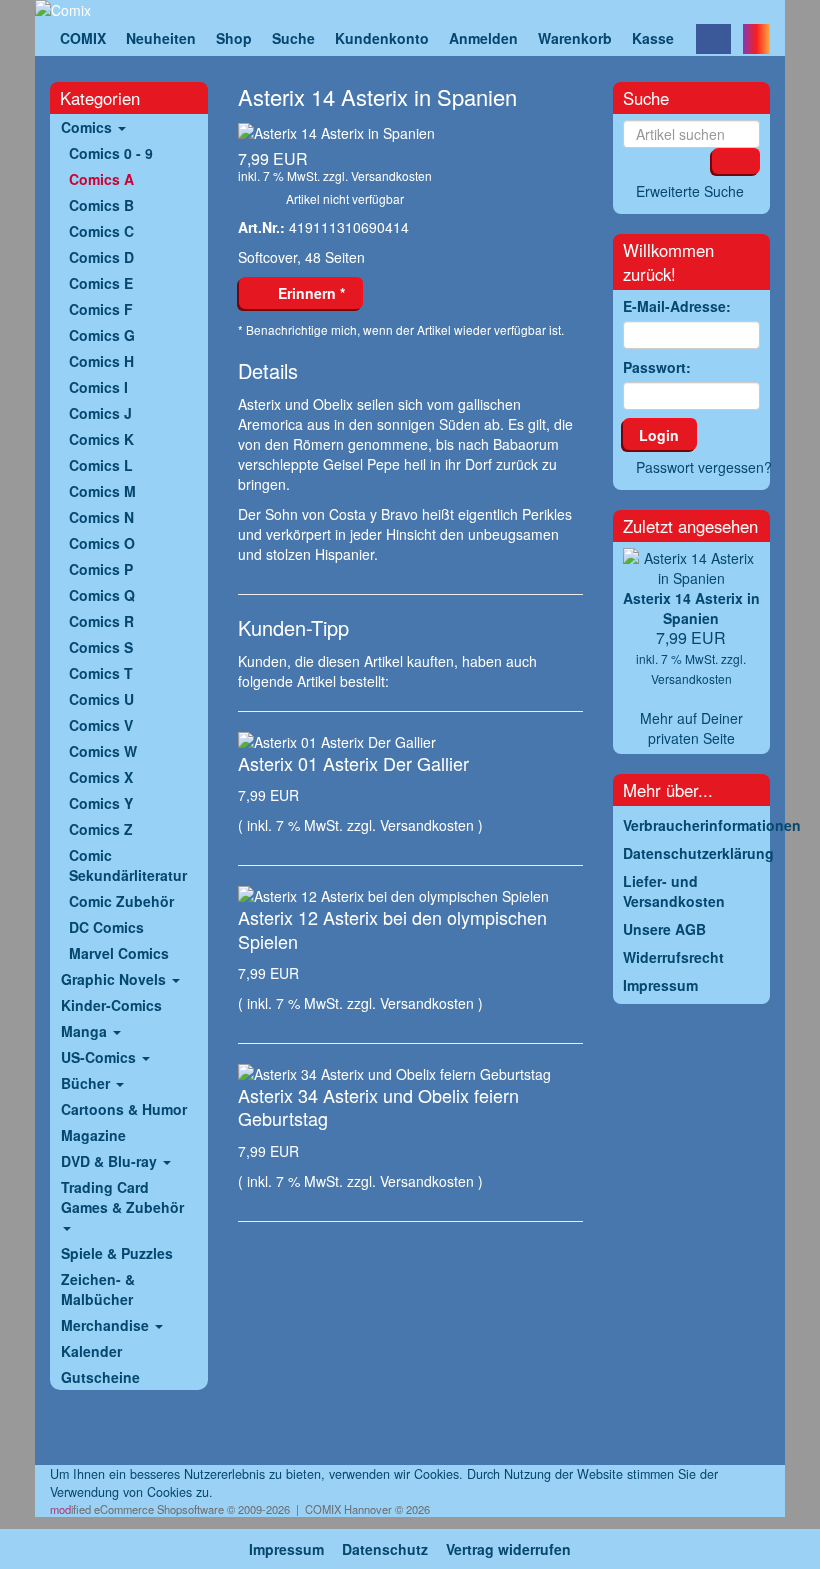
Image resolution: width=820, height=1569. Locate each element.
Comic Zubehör (121, 901)
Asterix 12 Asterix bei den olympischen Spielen (392, 928)
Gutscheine (100, 1377)
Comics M (102, 491)
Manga (86, 1031)
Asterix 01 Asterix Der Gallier (353, 763)
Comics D (101, 257)
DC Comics (106, 927)
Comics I (98, 387)
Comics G (102, 335)
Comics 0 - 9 (111, 153)
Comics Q (102, 595)
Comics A (101, 179)
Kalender (91, 1351)
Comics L (101, 465)
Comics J (100, 413)
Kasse (653, 38)
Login (659, 435)
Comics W (103, 751)
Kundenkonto (382, 38)
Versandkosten (391, 175)
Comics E (101, 283)
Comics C (101, 231)
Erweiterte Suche (690, 191)
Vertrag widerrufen (508, 1549)
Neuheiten (161, 38)
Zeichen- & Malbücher (98, 1289)
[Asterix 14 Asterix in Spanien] (410, 133)
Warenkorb (575, 38)
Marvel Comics (119, 953)
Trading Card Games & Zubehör (122, 1197)
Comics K (101, 439)
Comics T (101, 673)
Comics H (101, 361)
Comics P (101, 569)
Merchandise (107, 1325)
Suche (293, 38)
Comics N (101, 517)
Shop (234, 38)
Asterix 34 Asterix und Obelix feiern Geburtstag (378, 1106)
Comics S (101, 647)
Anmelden (483, 38)
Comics (88, 127)
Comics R (101, 621)
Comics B (101, 205)
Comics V (101, 725)
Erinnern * (307, 293)
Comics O (102, 543)
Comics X (101, 777)
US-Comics (100, 1057)
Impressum (286, 1549)
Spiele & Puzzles (117, 1253)
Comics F (101, 309)
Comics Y (101, 803)
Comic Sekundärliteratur (128, 865)
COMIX (83, 38)
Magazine (93, 1135)
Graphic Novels (115, 979)
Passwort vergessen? (704, 467)
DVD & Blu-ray (111, 1161)
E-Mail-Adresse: (677, 306)
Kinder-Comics (111, 1005)
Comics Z (101, 829)
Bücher (87, 1083)
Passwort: (657, 367)
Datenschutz (385, 1549)
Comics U (101, 699)
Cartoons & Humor (124, 1109)
